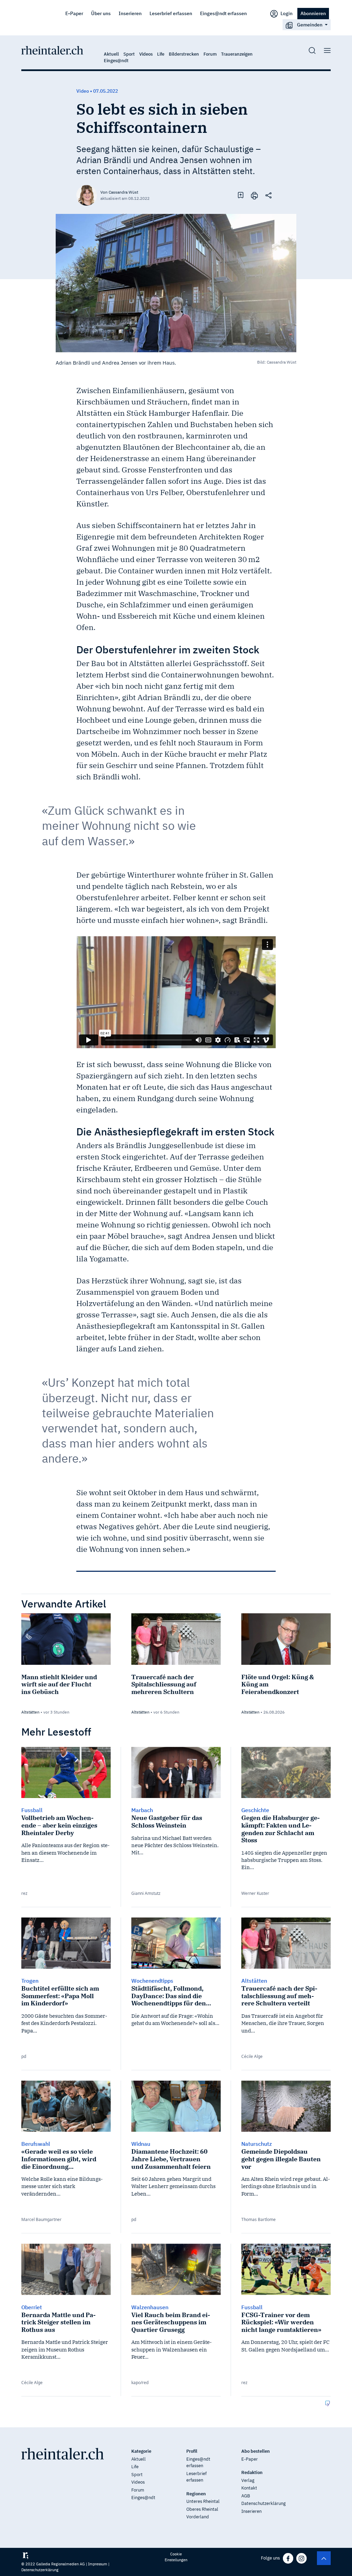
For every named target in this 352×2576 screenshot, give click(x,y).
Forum (210, 54)
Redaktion (252, 2472)
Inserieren (130, 13)
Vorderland (198, 2517)
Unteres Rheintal (203, 2501)
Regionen (196, 2494)
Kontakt (249, 2488)
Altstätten (30, 1712)
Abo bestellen (256, 2451)
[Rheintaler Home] (52, 50)
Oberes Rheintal (202, 2509)
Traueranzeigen (237, 54)
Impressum (98, 2564)
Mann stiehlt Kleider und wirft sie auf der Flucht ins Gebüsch (59, 1684)
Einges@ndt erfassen (223, 13)
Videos (146, 54)
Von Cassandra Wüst (119, 192)
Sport (129, 54)
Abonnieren (313, 13)
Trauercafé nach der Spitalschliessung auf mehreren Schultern (164, 1684)
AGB (246, 2496)
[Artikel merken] (241, 195)
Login (286, 13)
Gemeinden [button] (310, 25)
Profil (192, 2451)
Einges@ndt (116, 61)
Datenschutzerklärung (263, 2503)
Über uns (101, 13)
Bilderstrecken (184, 54)
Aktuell (111, 54)
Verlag (248, 2480)
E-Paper (74, 13)
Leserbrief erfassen (171, 13)
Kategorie (141, 2451)
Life (161, 54)
